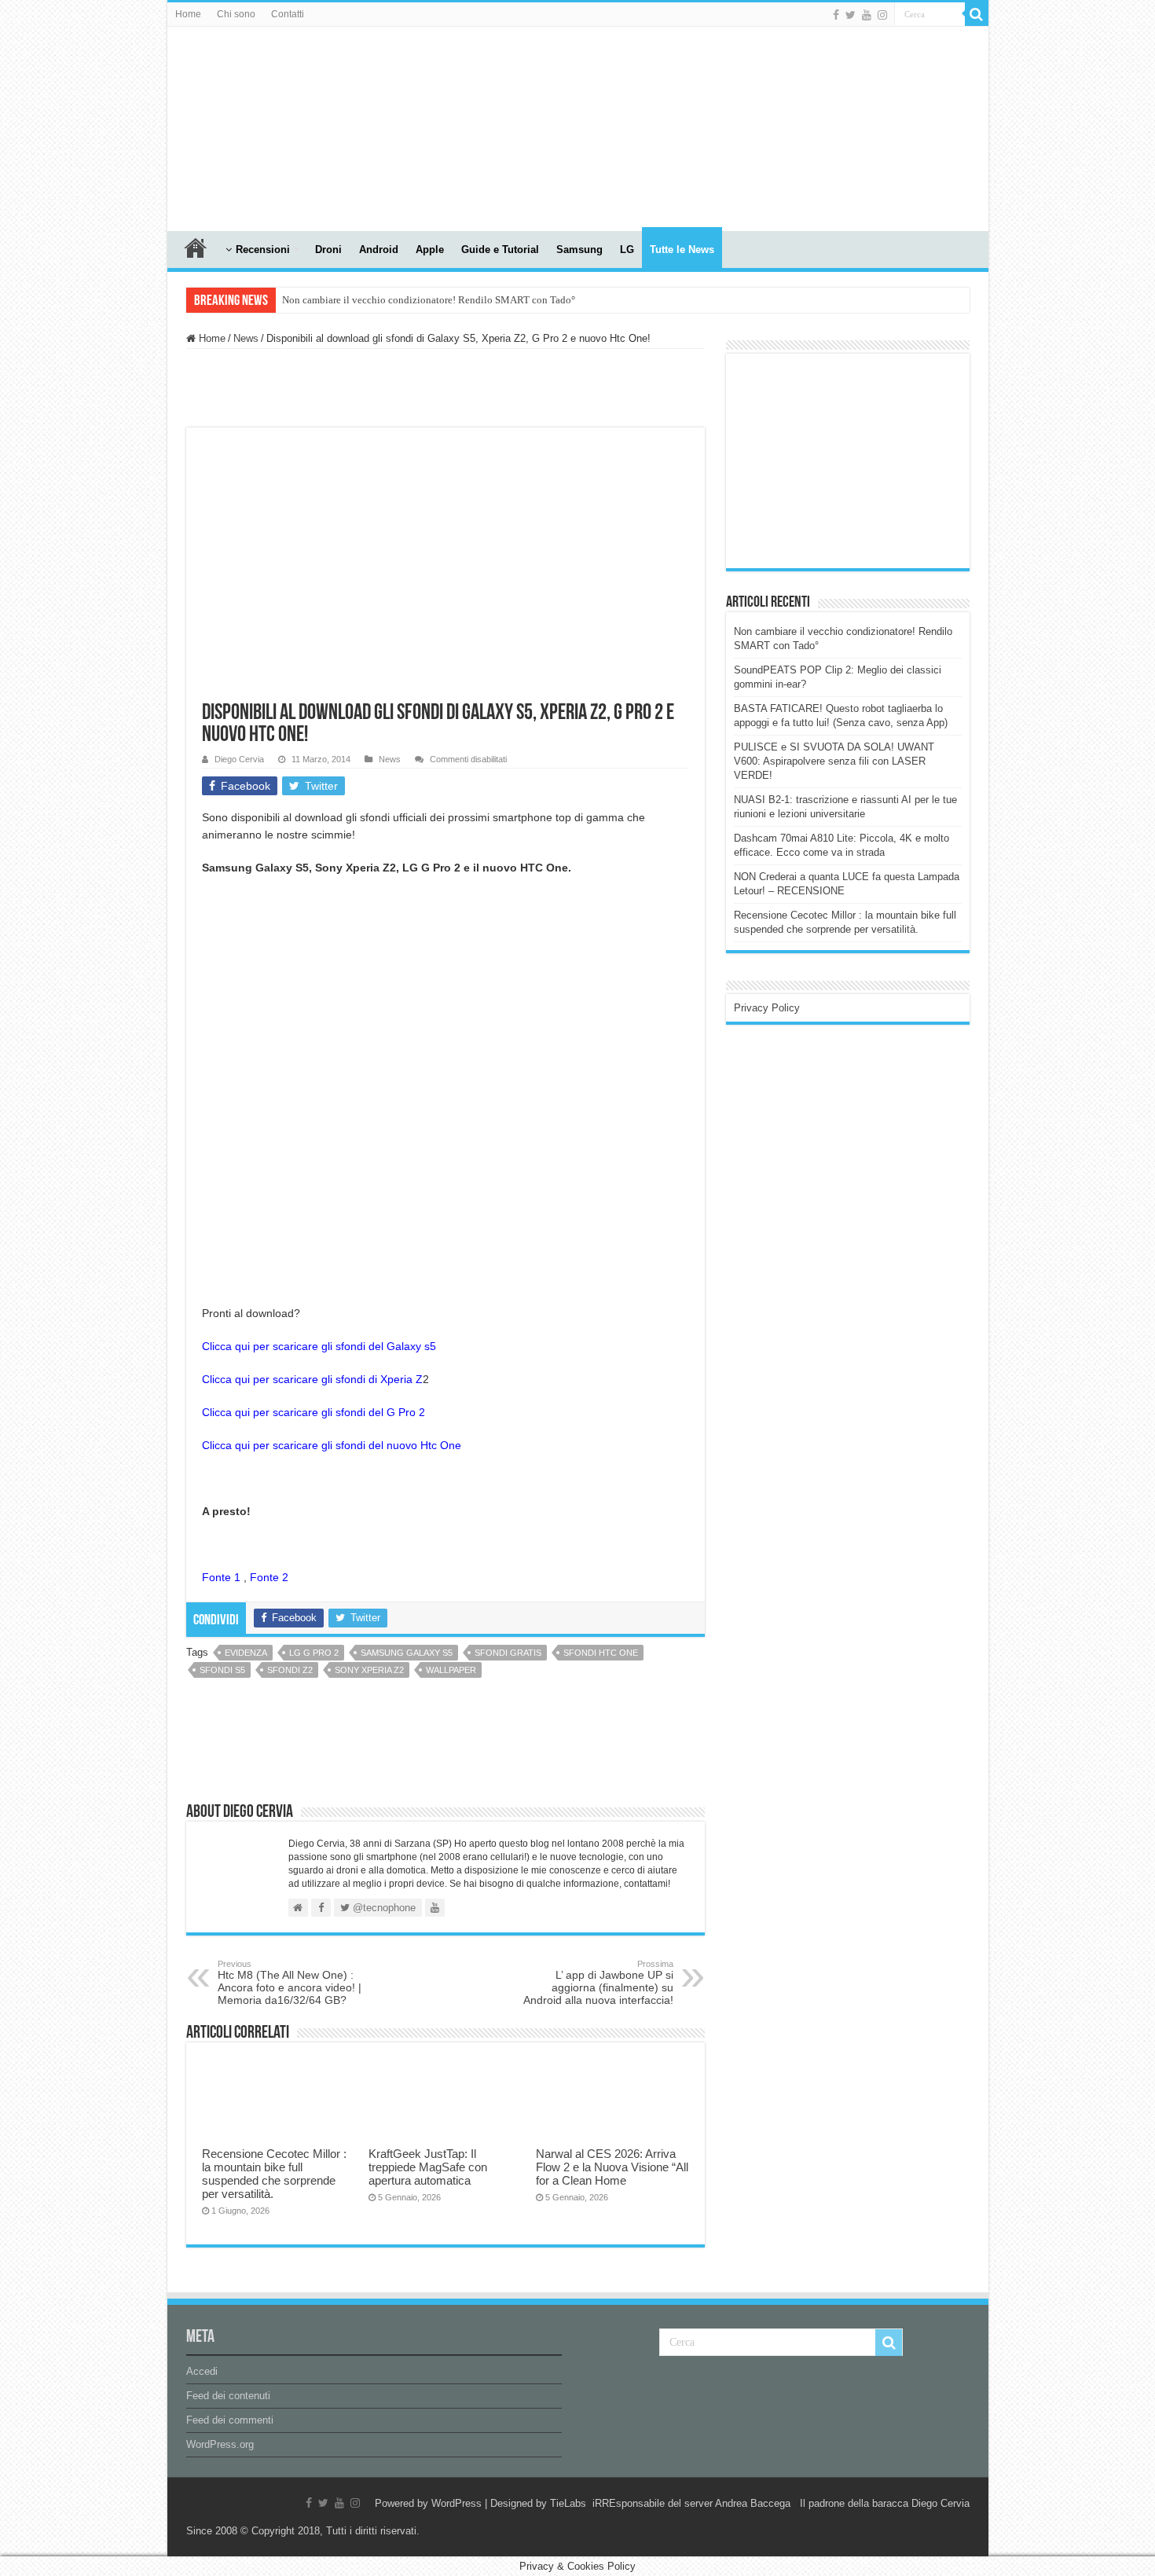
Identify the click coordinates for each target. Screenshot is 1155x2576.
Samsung (579, 250)
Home (188, 14)
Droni (328, 250)
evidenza (246, 1653)
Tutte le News (682, 250)
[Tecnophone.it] (254, 126)
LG (627, 250)
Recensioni (263, 250)
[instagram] (882, 15)
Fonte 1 (221, 1577)
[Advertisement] (852, 460)
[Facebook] (836, 15)
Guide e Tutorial (500, 250)
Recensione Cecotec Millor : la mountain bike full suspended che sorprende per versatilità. (274, 2174)
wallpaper (451, 1670)
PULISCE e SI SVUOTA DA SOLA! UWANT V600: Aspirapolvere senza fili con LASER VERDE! (834, 761)
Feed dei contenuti (228, 2396)
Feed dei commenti (230, 2420)
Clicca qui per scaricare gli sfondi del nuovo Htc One (332, 1445)
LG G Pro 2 (314, 1653)
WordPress (456, 2503)
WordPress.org (220, 2444)
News (246, 338)
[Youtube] (867, 15)
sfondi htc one (601, 1653)
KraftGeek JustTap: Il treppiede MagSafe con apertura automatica (428, 2167)
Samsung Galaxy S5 (407, 1653)
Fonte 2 (271, 1577)
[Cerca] (977, 14)
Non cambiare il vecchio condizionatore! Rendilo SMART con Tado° (429, 300)
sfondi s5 (222, 1670)
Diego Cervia (239, 759)
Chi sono (236, 14)
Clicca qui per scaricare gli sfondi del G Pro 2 (313, 1412)
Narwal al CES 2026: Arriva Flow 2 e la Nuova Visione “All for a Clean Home (612, 2167)
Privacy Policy (767, 1008)
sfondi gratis (508, 1653)
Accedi (202, 2371)
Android (379, 250)
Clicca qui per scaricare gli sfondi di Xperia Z (312, 1379)
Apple (430, 250)
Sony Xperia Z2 (369, 1670)
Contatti (288, 14)
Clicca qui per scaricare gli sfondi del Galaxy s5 (319, 1346)
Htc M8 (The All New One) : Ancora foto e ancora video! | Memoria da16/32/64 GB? (290, 1983)
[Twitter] (851, 15)
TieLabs (568, 2503)
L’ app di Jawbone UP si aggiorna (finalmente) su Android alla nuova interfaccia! (598, 1983)
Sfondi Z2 (290, 1670)
